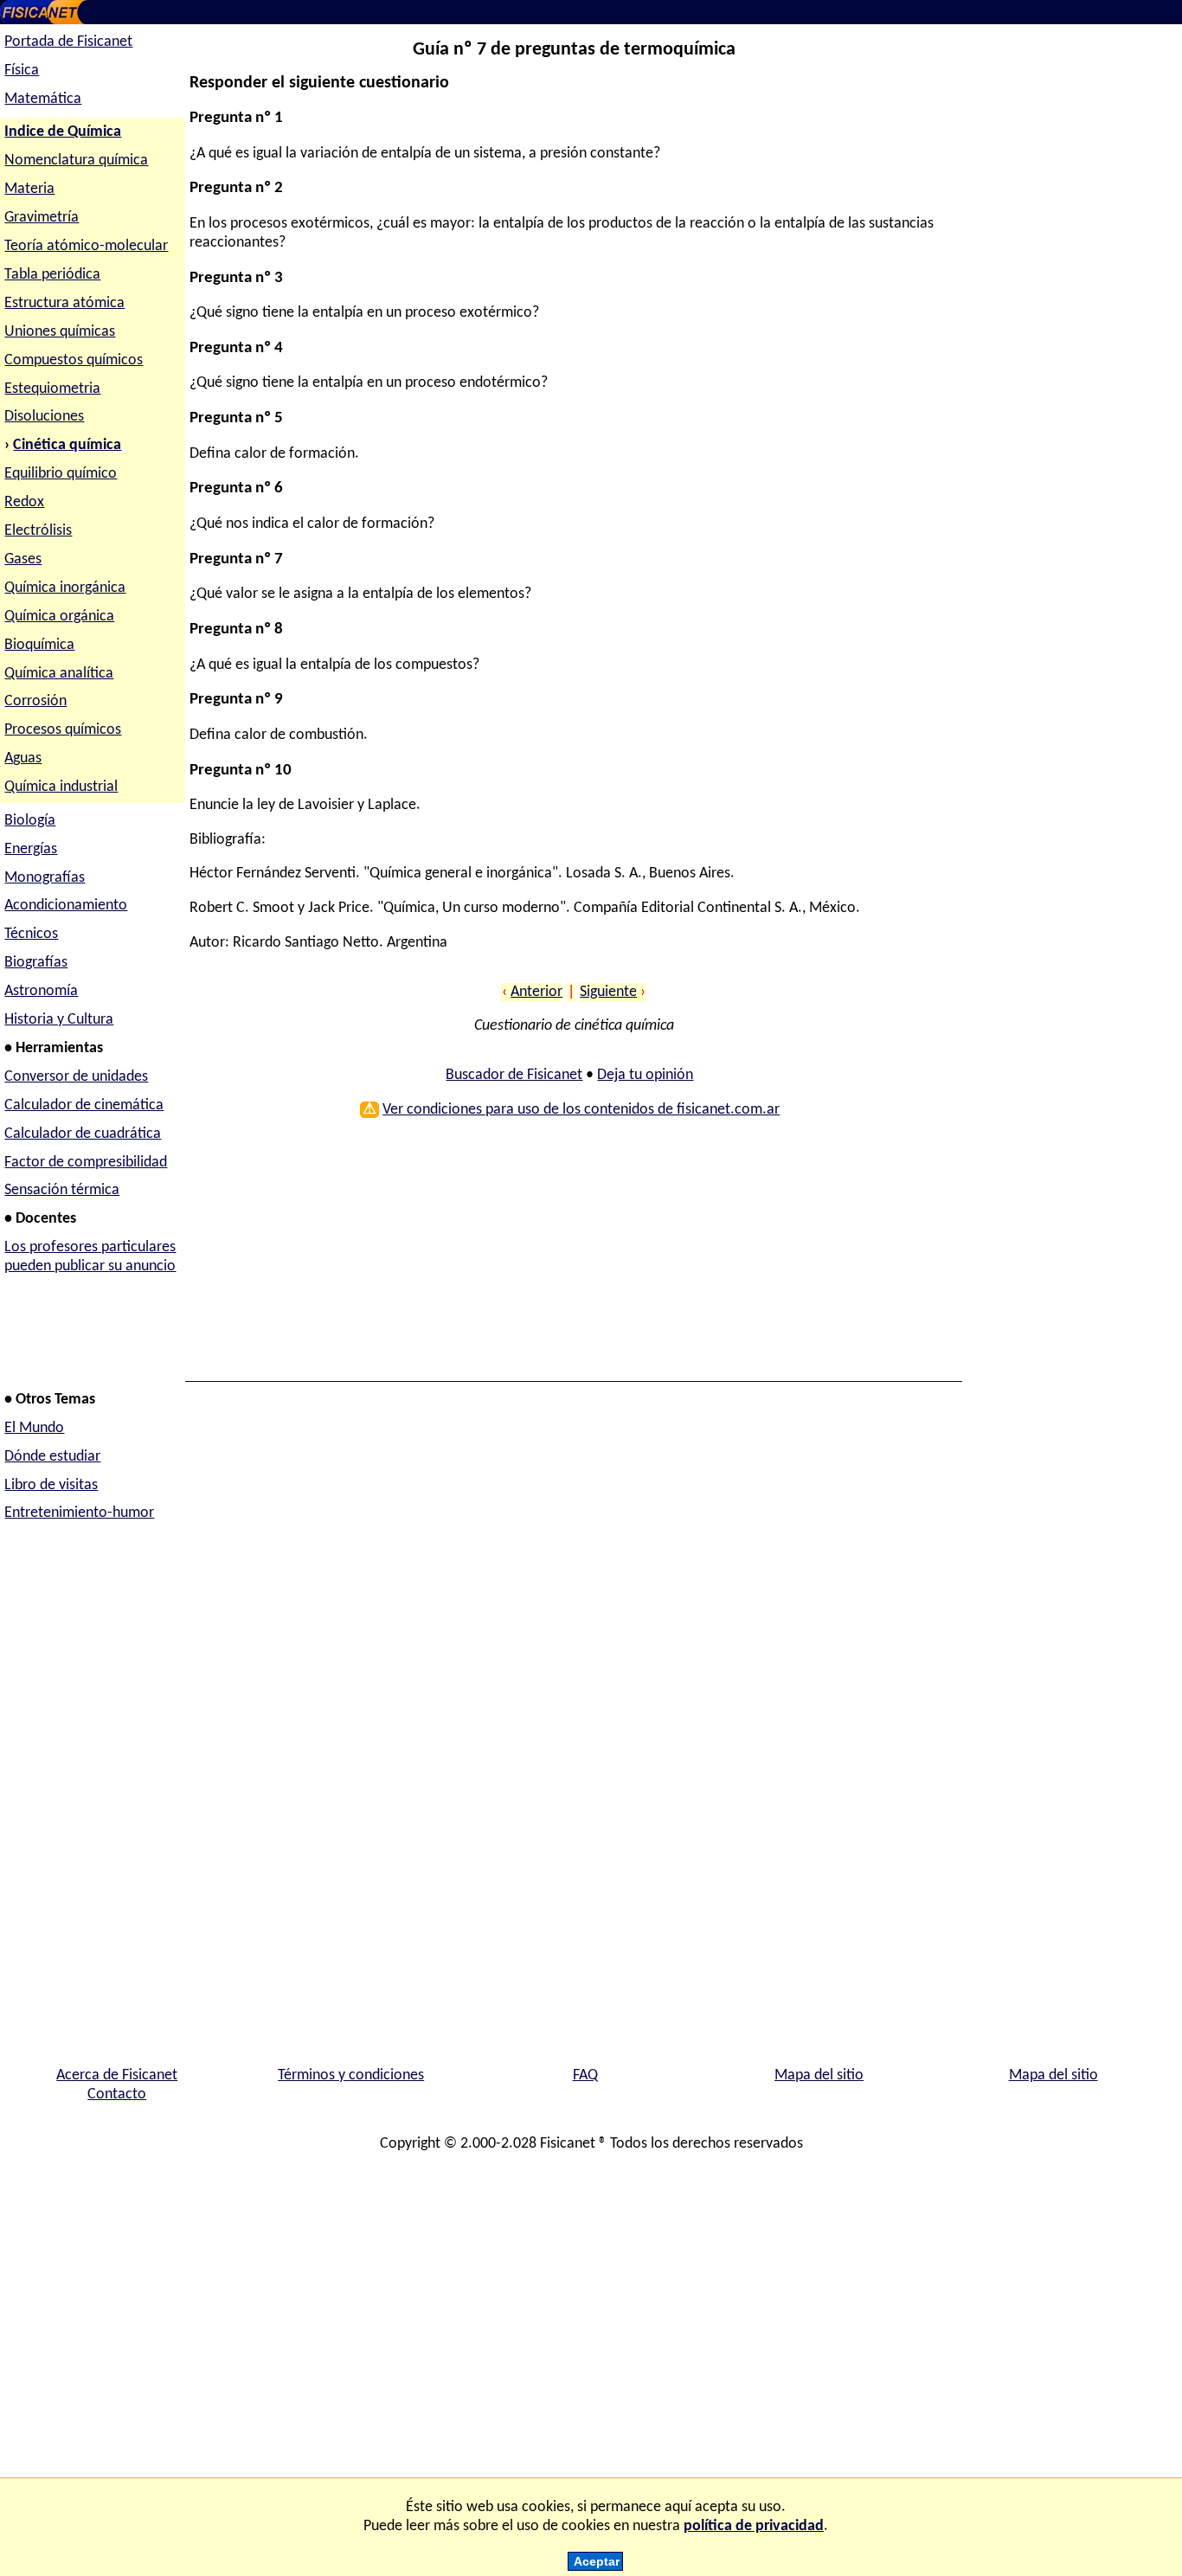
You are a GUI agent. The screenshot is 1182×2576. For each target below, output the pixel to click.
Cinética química (67, 445)
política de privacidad (754, 2526)
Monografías (45, 878)
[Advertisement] (570, 1256)
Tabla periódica (52, 275)
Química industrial (61, 787)
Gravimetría (42, 218)
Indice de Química (63, 132)
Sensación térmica (62, 1190)
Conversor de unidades (76, 1077)
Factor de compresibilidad (86, 1163)
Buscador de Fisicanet (514, 1075)
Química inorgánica (65, 588)
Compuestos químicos (74, 360)
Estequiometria (52, 389)
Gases (23, 559)
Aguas (23, 758)
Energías (31, 849)
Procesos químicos (63, 730)
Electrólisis (38, 531)
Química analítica (59, 674)
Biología (30, 821)
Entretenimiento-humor (79, 1513)
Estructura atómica (64, 303)
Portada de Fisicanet (68, 42)
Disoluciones (44, 417)
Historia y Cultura (59, 1020)
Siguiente (608, 992)
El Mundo (34, 1428)
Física (22, 71)
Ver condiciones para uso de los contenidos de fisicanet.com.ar (581, 1110)
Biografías (36, 963)
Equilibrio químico (61, 474)
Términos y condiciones (351, 2075)
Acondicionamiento (66, 906)
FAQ (585, 2075)
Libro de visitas (51, 1485)
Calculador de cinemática (84, 1105)
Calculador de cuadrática (83, 1134)
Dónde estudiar (52, 1457)
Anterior (536, 992)
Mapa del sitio (819, 2075)
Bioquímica (39, 645)
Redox (24, 502)
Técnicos (31, 934)
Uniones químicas (60, 332)
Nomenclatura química (76, 161)
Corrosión (35, 701)
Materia (29, 189)
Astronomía (41, 991)
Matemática (43, 99)
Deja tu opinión (645, 1075)
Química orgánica (59, 617)
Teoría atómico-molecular (86, 246)
